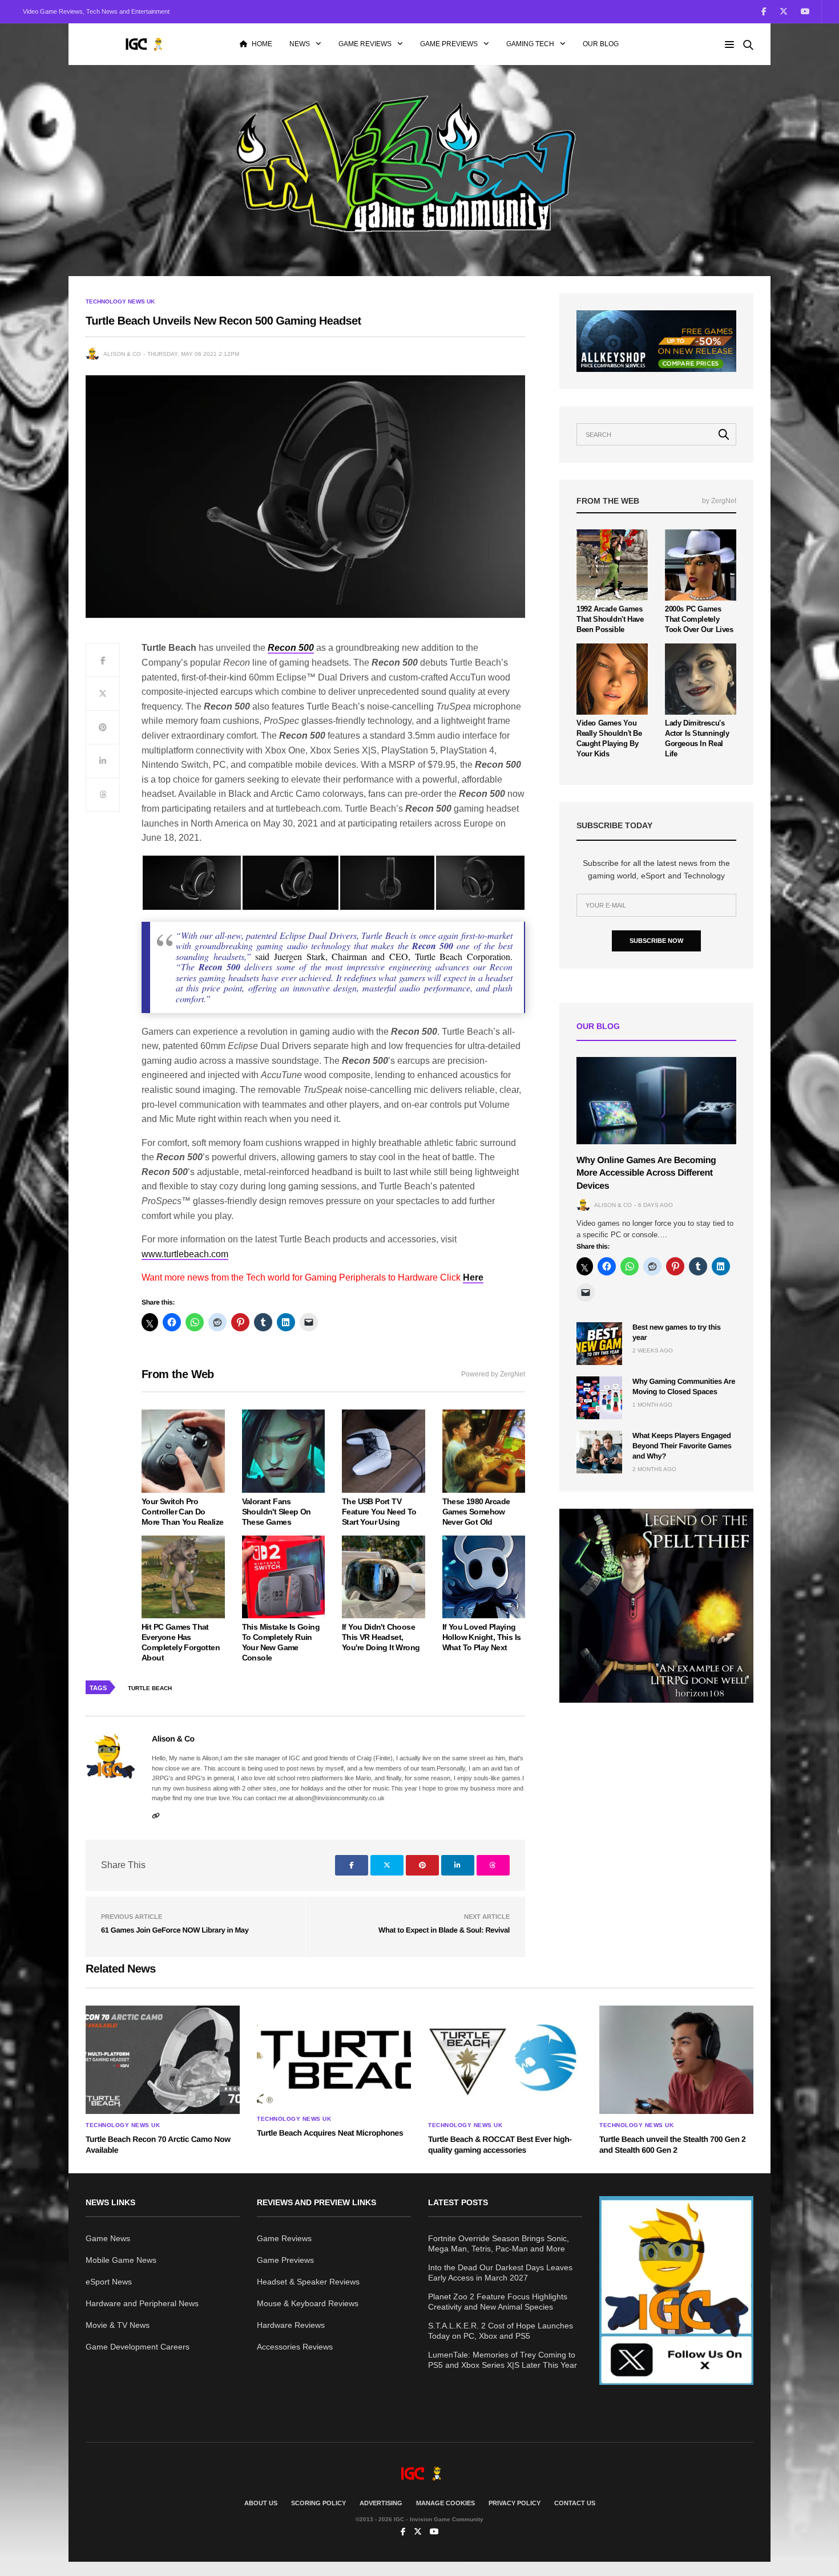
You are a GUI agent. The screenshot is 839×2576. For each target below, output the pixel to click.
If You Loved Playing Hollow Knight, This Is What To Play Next (482, 1637)
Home (262, 44)
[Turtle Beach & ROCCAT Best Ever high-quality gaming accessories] (505, 2060)
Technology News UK (120, 302)
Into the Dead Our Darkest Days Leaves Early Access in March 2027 (500, 2273)
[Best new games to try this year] (599, 1344)
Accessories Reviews (295, 2347)
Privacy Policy (515, 2503)
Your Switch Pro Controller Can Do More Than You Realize (182, 1512)
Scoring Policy (318, 2503)
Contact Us (575, 2503)
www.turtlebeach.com (185, 1254)
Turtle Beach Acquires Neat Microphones (330, 2133)
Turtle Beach (150, 1688)
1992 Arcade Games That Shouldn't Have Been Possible (610, 619)
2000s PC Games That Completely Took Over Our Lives (699, 619)
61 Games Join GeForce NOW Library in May (175, 1930)
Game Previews (449, 44)
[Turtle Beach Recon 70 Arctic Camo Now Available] (163, 2060)
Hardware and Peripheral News (142, 2303)
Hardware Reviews (291, 2325)
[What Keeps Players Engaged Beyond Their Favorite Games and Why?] (599, 1452)
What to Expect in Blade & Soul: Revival (444, 1930)
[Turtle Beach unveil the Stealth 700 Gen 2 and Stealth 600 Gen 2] (676, 2060)
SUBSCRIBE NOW (656, 941)
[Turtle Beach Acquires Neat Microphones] (334, 2057)
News (300, 44)
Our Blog (601, 44)
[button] (191, 883)
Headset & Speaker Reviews (308, 2282)
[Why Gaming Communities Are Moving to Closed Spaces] (599, 1398)
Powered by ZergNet (493, 1374)
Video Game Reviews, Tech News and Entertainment (96, 11)
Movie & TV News (118, 2325)
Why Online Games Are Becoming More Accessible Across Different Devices (646, 1173)
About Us (261, 2503)
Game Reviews (365, 44)
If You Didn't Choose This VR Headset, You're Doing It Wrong (381, 1637)
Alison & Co (122, 354)
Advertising (381, 2503)
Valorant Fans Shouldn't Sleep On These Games (277, 1512)
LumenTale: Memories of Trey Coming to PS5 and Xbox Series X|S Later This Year (503, 2360)
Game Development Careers (138, 2347)
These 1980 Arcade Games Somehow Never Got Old (476, 1512)
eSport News (109, 2282)
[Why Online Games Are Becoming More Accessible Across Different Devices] (656, 1101)
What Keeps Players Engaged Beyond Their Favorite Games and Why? (682, 1446)
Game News (108, 2238)
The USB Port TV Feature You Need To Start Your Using (379, 1512)
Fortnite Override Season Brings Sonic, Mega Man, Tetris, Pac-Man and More (499, 2243)
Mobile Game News (121, 2260)
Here (473, 1277)
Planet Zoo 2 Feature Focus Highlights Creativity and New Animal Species (498, 2302)
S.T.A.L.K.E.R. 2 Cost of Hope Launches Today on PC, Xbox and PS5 (501, 2331)
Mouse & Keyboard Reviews (308, 2303)
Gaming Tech (530, 44)
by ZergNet (719, 501)
